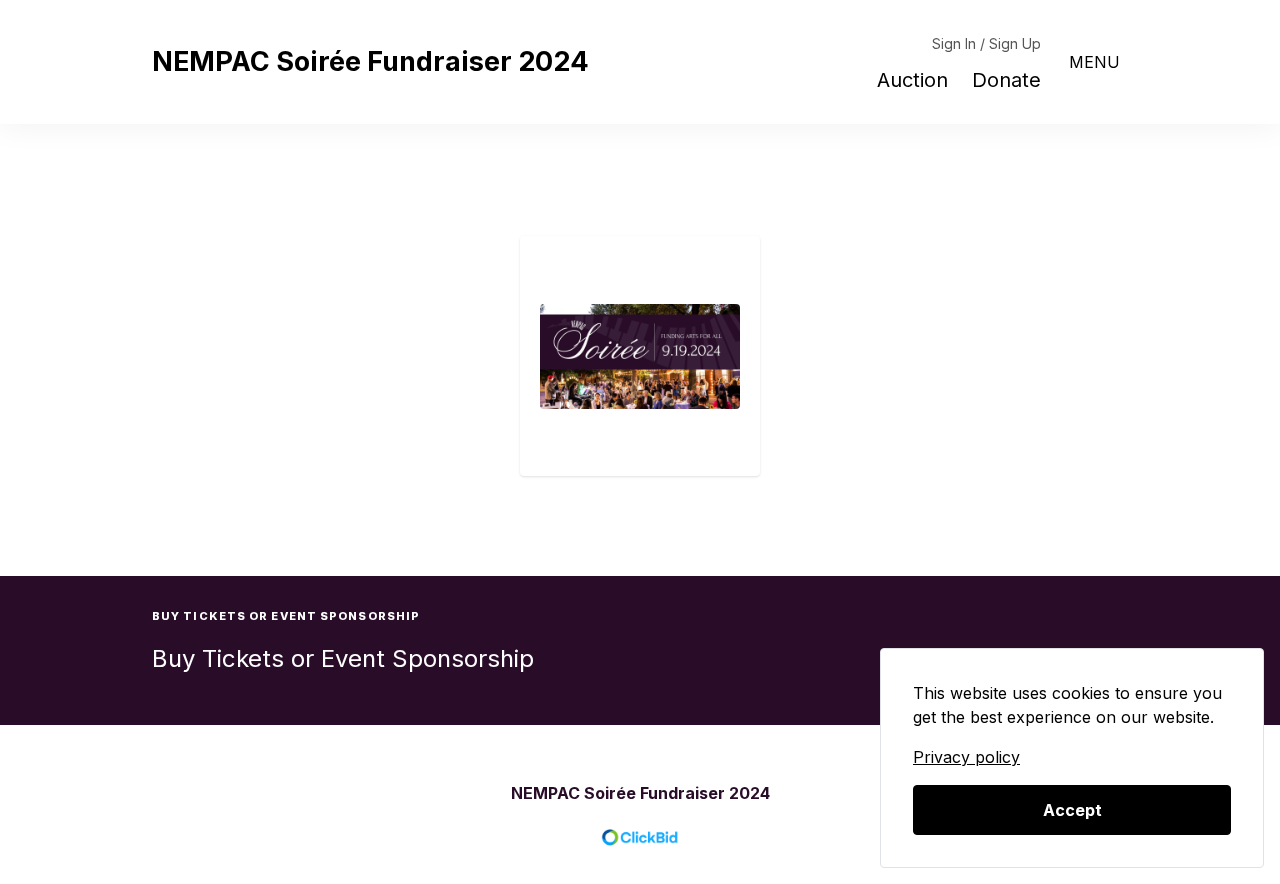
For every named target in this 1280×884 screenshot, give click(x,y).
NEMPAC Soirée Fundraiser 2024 (370, 61)
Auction (912, 80)
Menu (1094, 62)
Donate (1006, 80)
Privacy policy (966, 757)
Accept (1072, 810)
